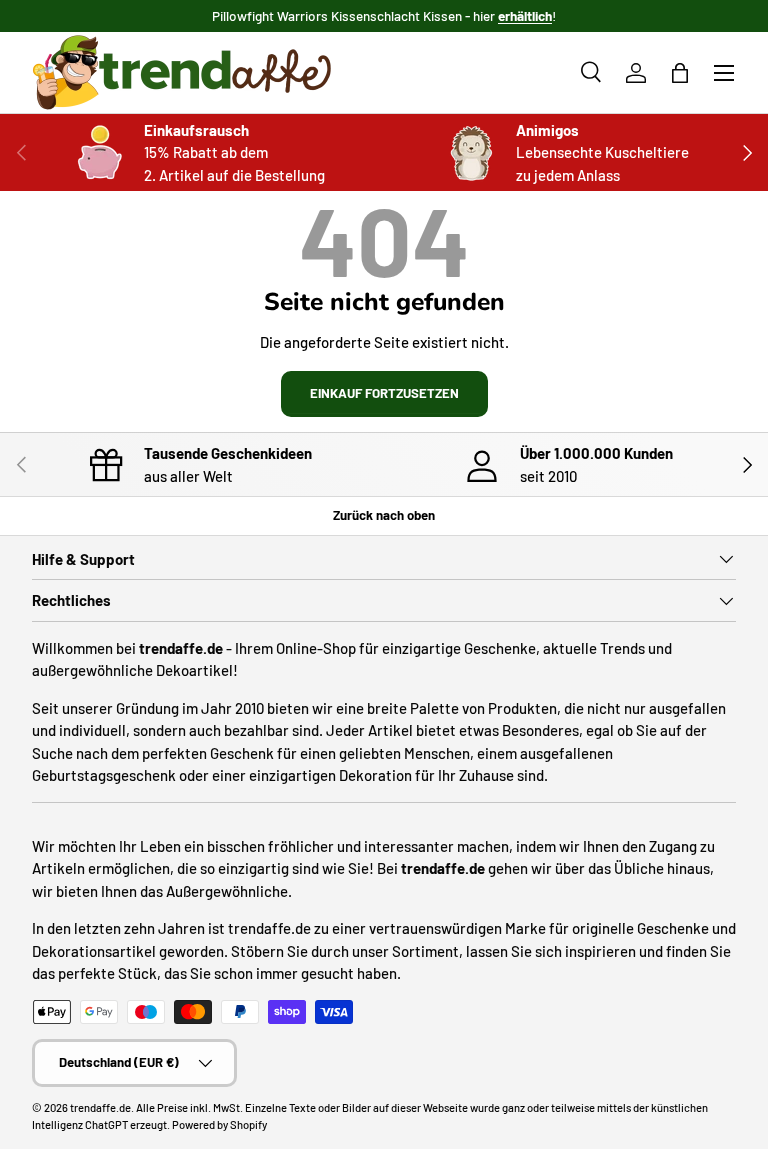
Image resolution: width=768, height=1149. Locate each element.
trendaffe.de (100, 1107)
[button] (680, 73)
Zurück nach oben (384, 515)
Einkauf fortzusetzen (384, 393)
